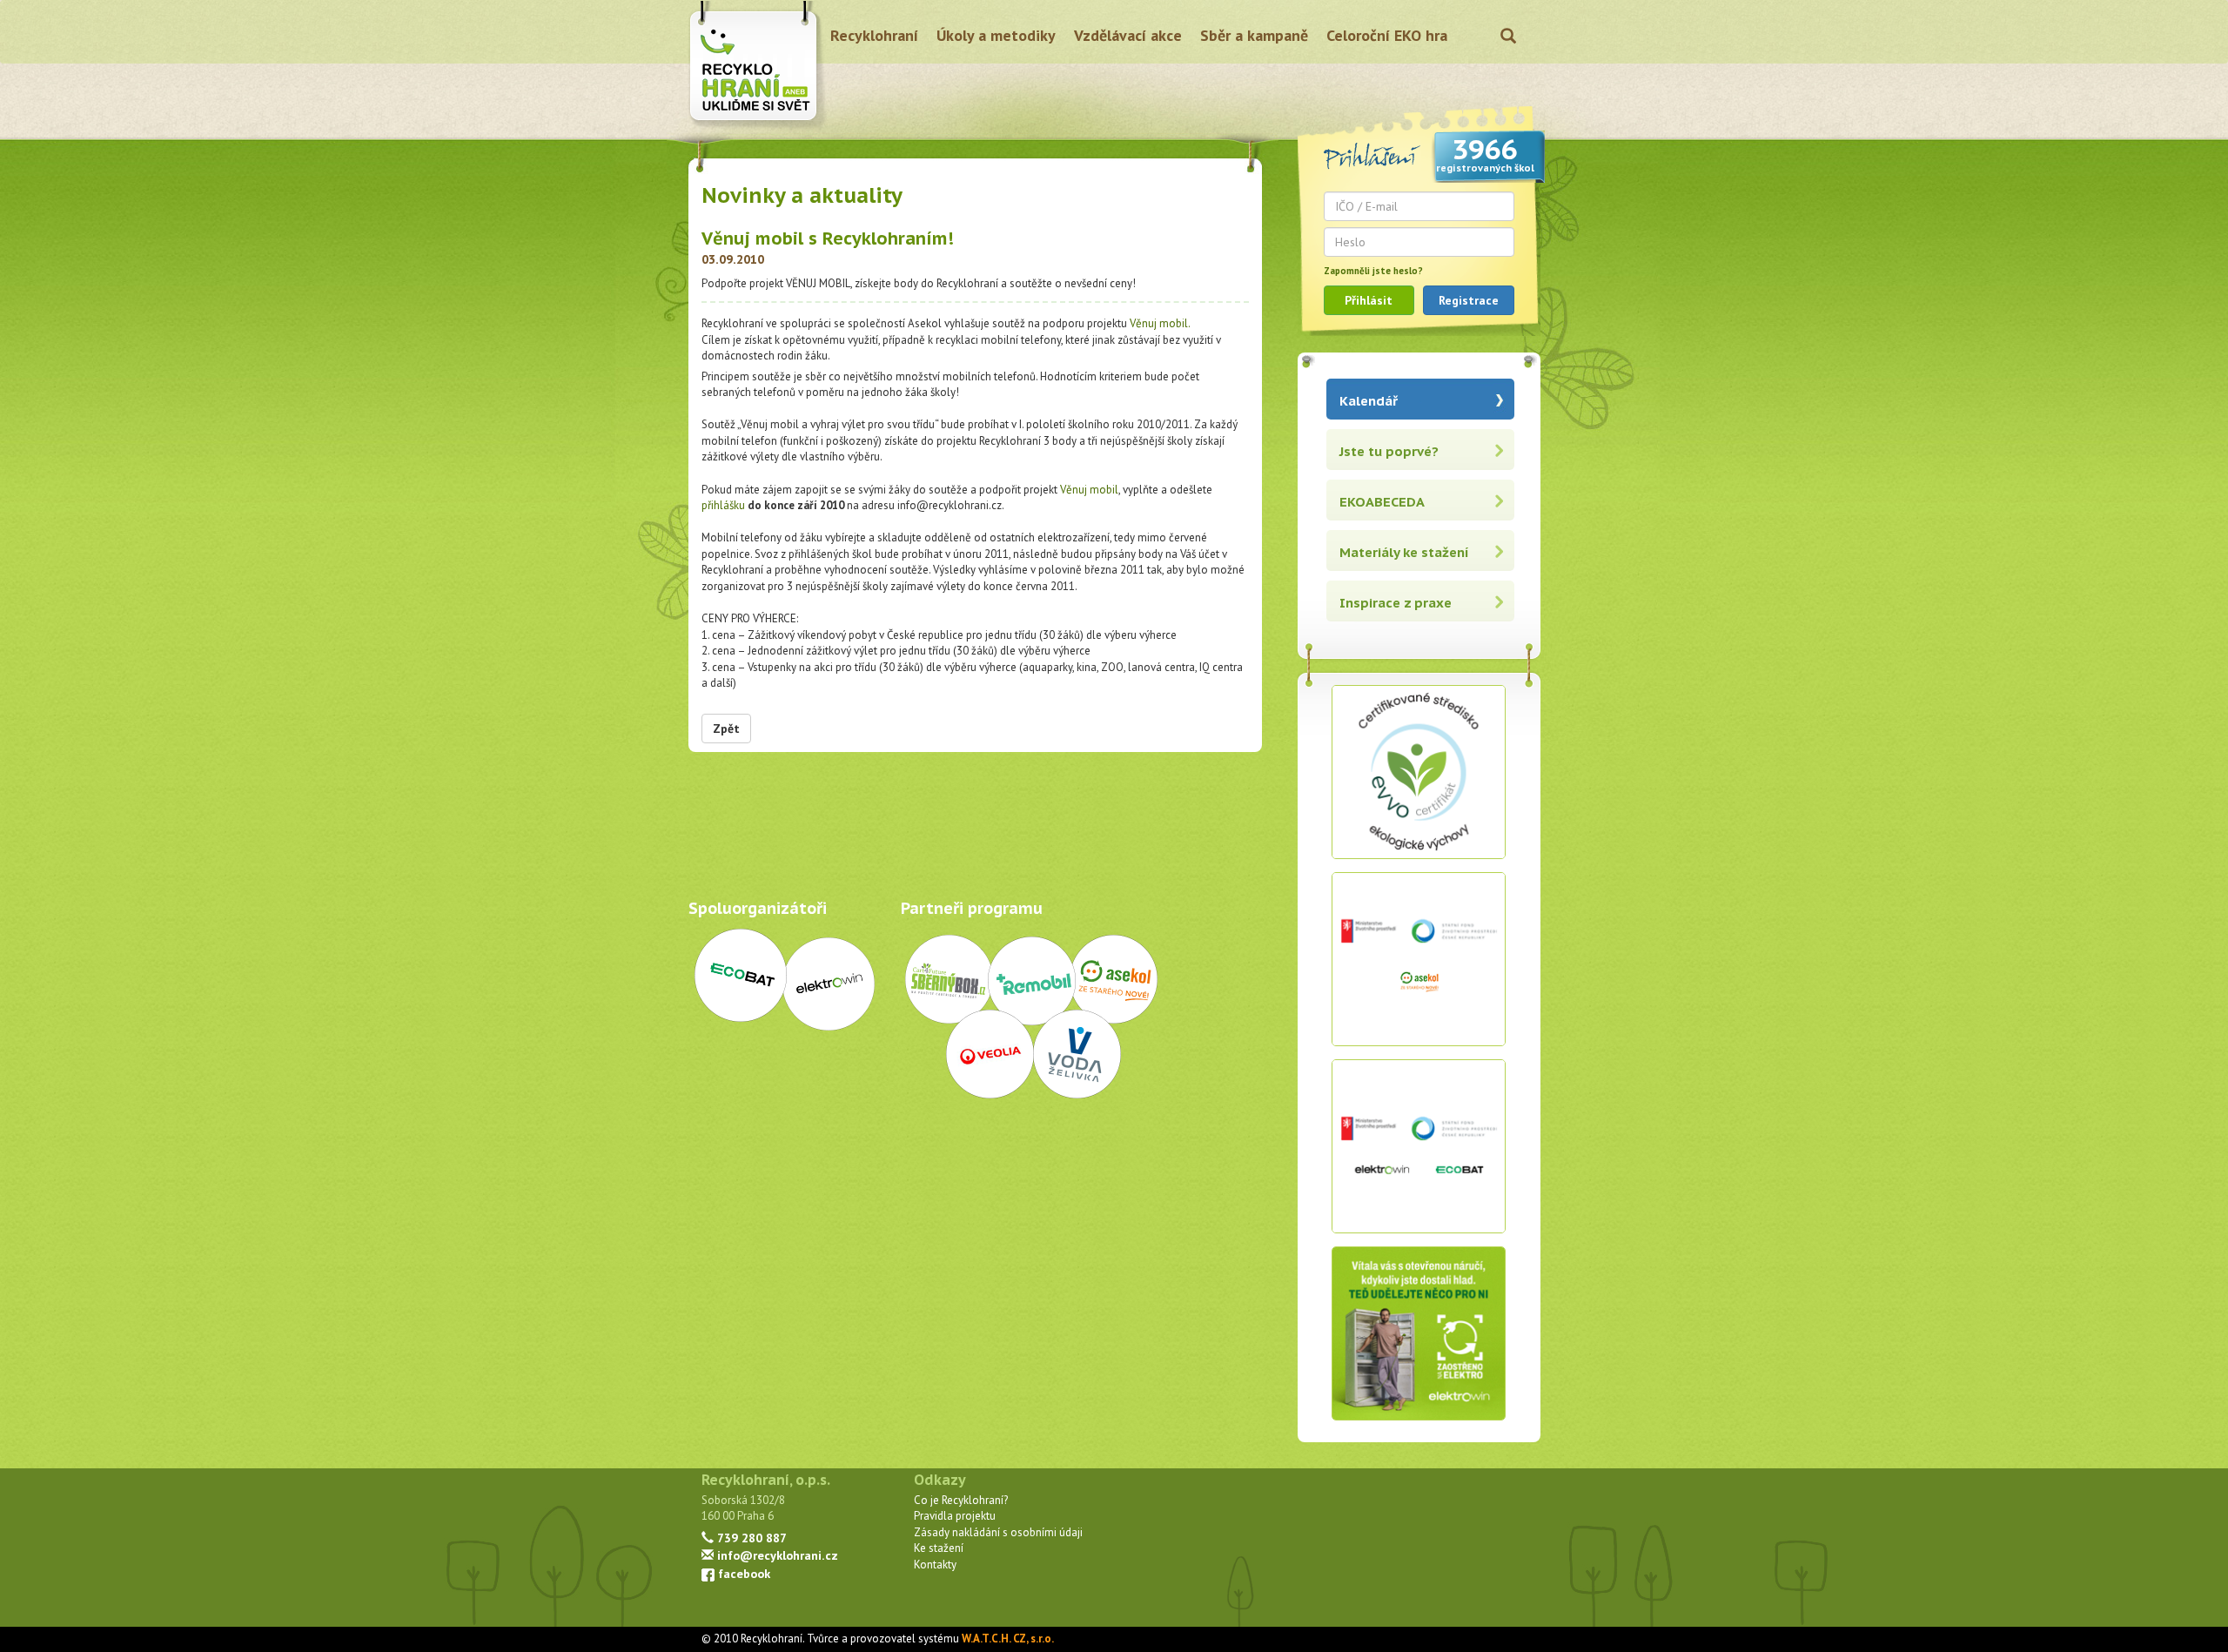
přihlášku (723, 505)
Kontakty (935, 1565)
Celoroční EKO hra (1387, 35)
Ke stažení (939, 1548)
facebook (742, 1573)
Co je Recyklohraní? (961, 1500)
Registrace (1469, 300)
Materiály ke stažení (1404, 552)
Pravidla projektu (955, 1516)
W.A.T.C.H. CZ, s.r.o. (1008, 1639)
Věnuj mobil (1089, 490)
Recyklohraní (874, 35)
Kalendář (1369, 401)
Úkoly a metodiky (996, 35)
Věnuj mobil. (1160, 323)
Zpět (726, 729)
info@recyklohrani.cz (776, 1555)
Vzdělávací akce (1128, 35)
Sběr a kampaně (1254, 35)
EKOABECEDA (1382, 502)
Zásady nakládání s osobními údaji (998, 1532)
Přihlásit (1369, 300)
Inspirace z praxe (1396, 603)
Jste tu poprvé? (1389, 451)
